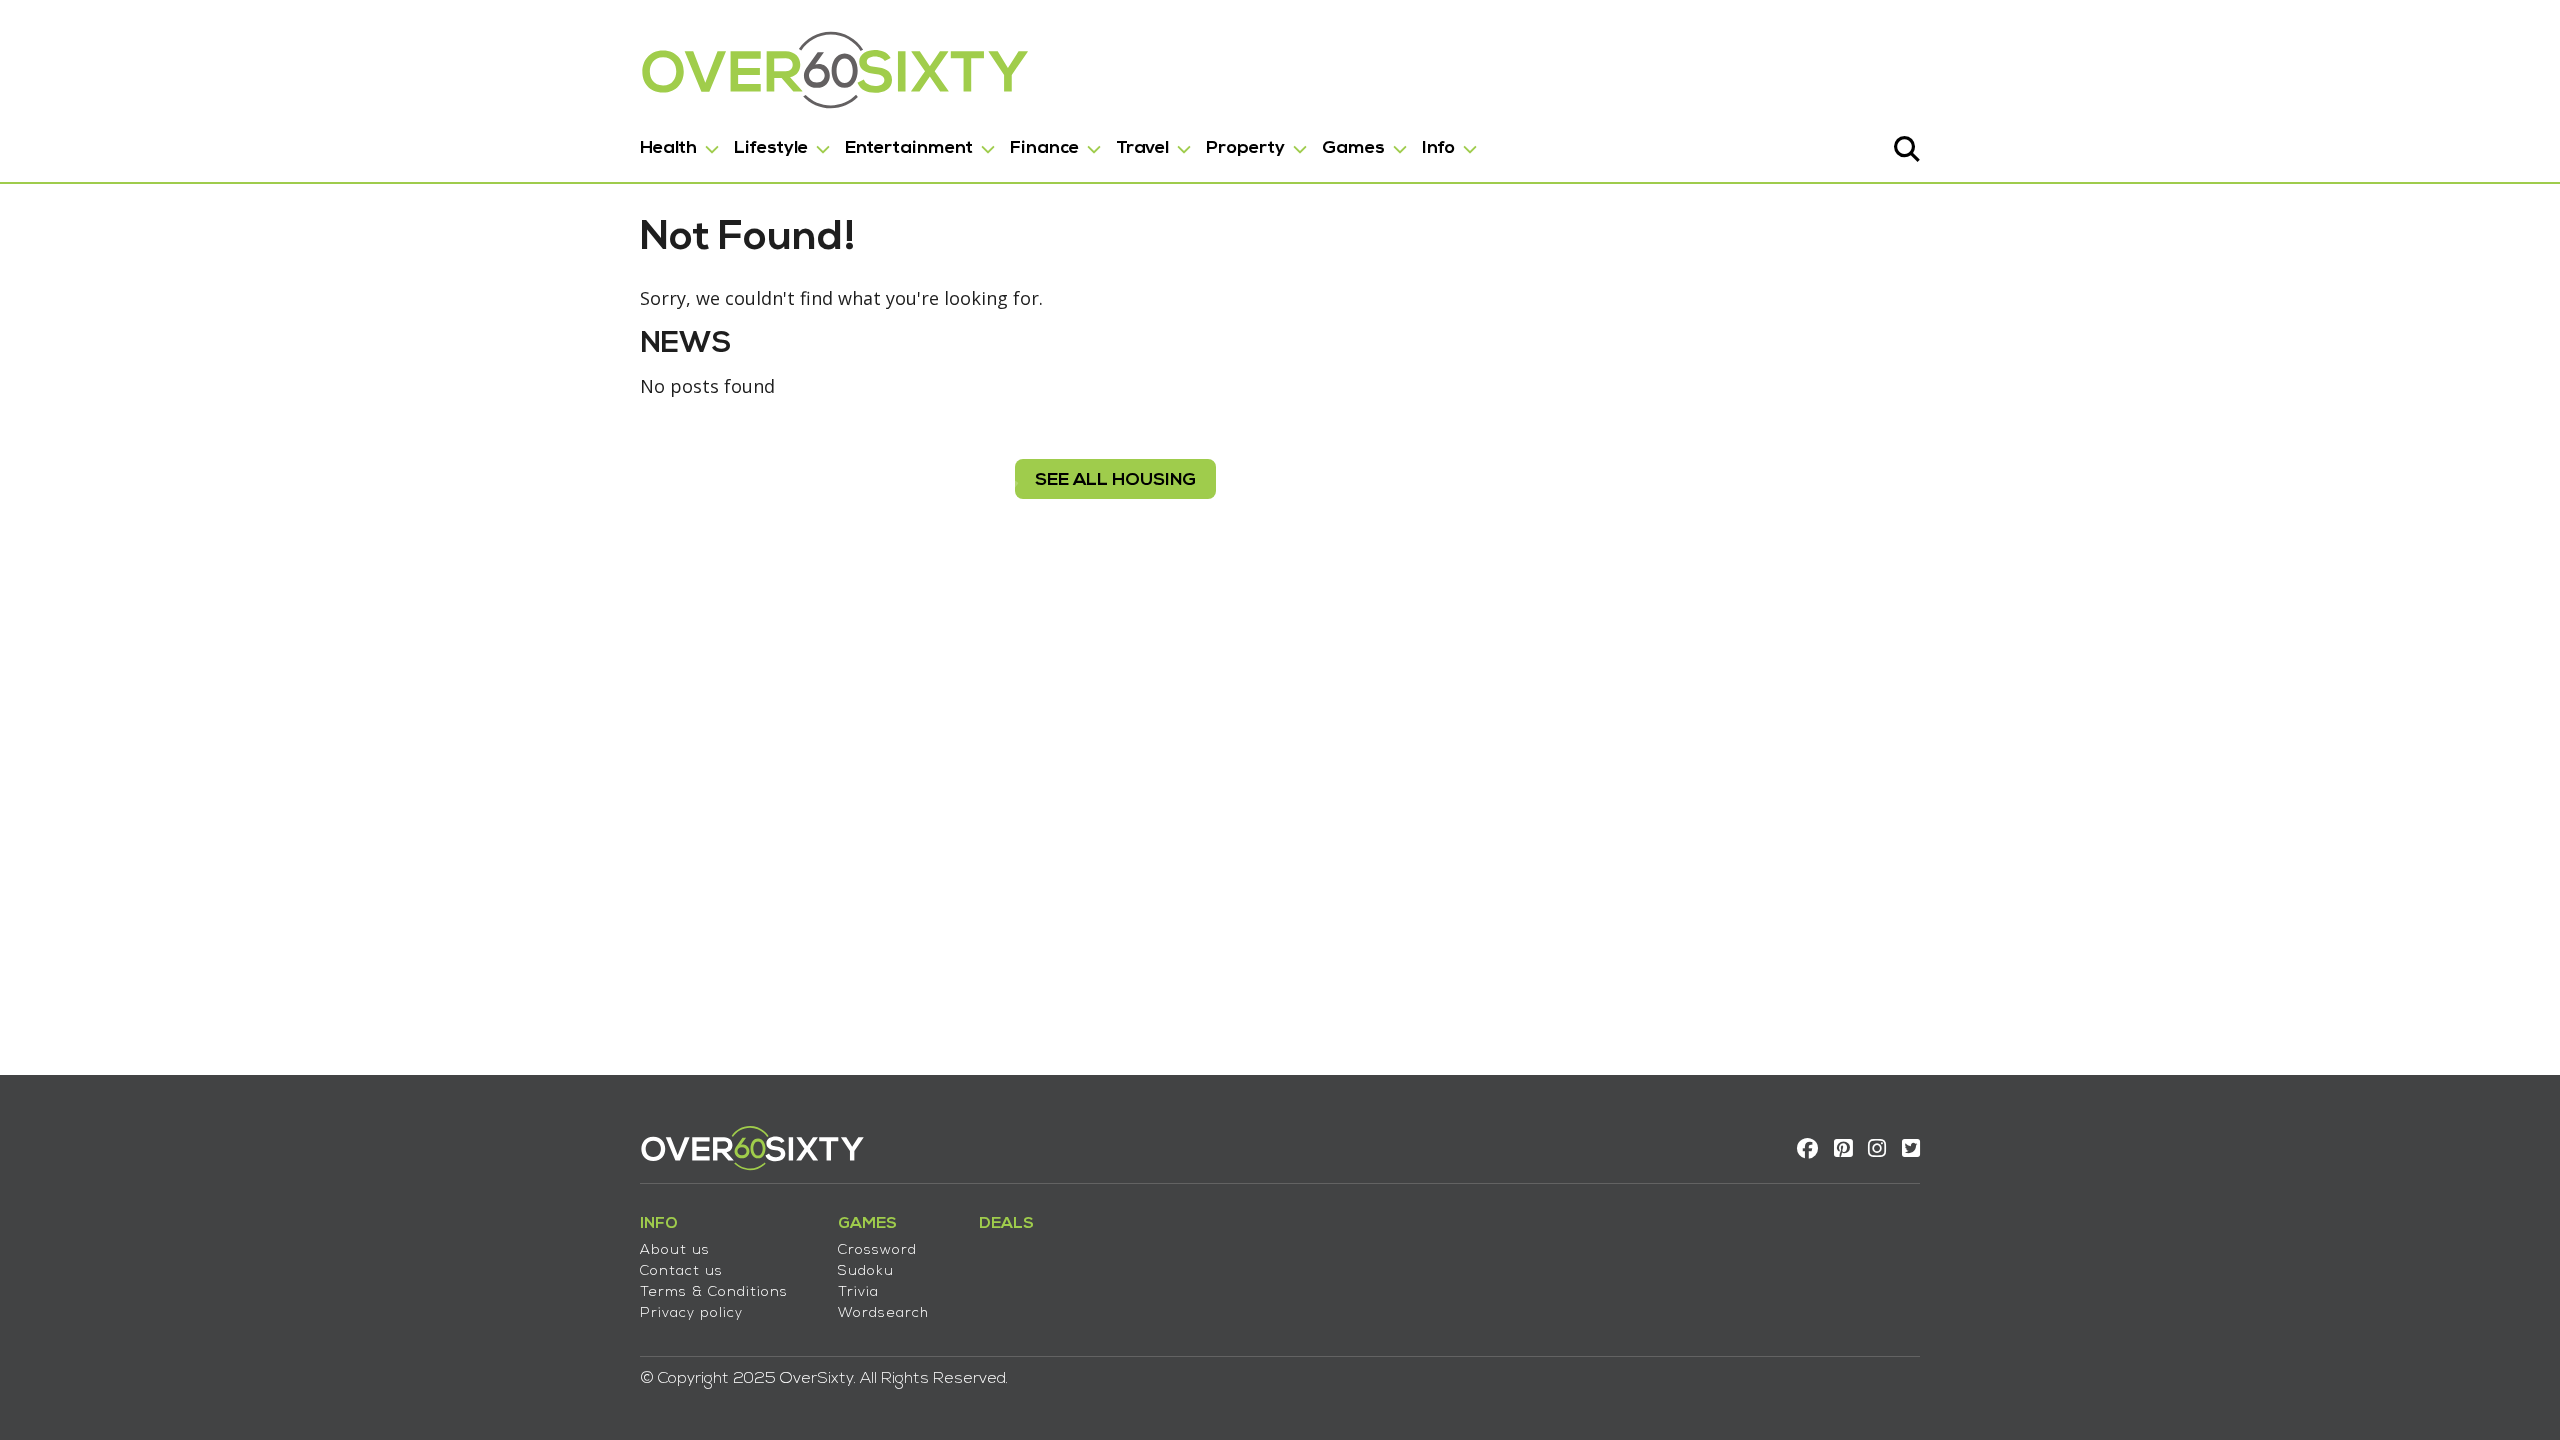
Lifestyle (771, 148)
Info (1438, 148)
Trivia (858, 1292)
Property (1245, 148)
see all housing (1115, 480)
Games (1353, 148)
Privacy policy (691, 1313)
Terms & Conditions (714, 1292)
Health (668, 148)
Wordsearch (883, 1313)
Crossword (877, 1250)
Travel (1142, 148)
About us (675, 1250)
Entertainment (909, 148)
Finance (1044, 148)
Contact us (681, 1271)
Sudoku (866, 1271)
